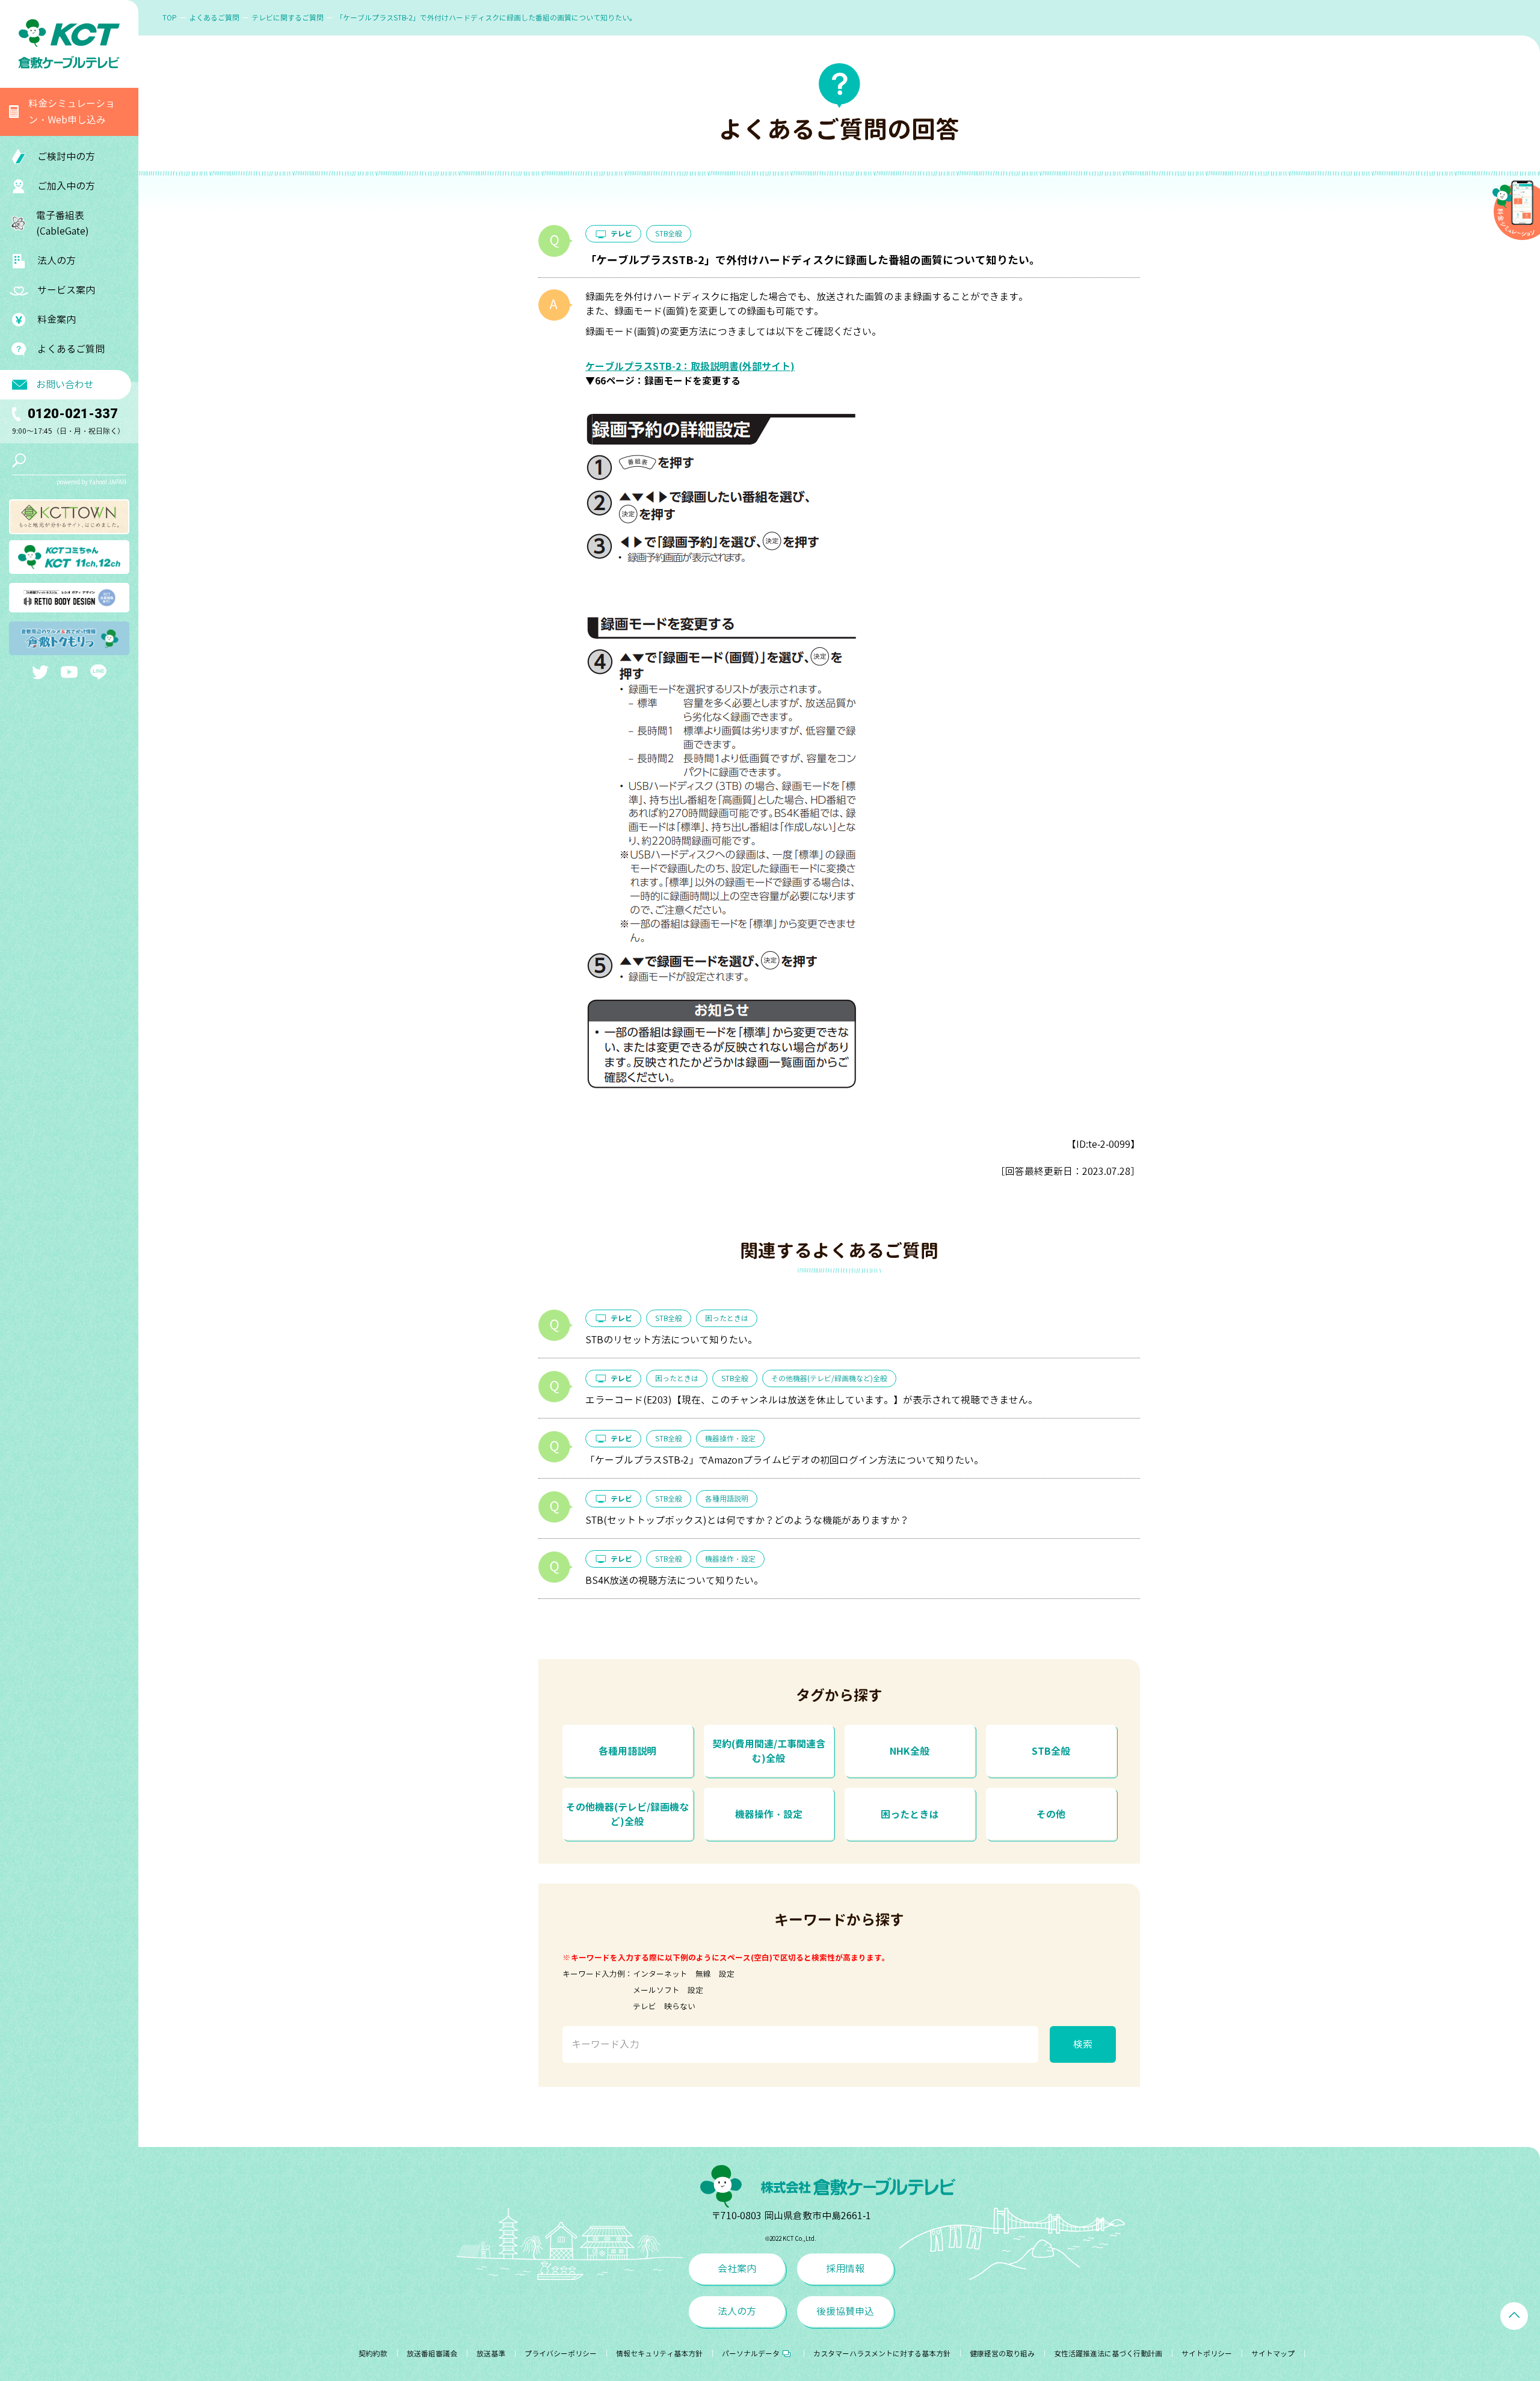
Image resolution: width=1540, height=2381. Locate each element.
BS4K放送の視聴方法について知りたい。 (674, 1580)
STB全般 (669, 234)
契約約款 (373, 2354)
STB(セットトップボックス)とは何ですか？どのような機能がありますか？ (747, 1520)
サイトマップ (1273, 2354)
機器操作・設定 (730, 1439)
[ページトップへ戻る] (1514, 2316)
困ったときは (727, 1318)
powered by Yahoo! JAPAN (91, 482)
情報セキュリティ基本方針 (659, 2354)
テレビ (621, 234)
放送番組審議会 (432, 2354)
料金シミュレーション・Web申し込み (72, 112)
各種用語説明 (727, 1499)
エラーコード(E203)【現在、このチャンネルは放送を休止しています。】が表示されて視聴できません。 (812, 1400)
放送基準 (491, 2354)
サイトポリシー (1207, 2354)
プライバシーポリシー (561, 2354)
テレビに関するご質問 (288, 18)
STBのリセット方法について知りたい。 (671, 1340)
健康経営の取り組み (1002, 2354)
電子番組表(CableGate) (63, 223)
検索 (1083, 2044)
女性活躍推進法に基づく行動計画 (1108, 2354)
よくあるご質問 (71, 349)
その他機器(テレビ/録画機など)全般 (829, 1378)
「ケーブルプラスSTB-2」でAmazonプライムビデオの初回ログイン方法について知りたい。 (784, 1460)
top (170, 18)
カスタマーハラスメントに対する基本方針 (882, 2354)
